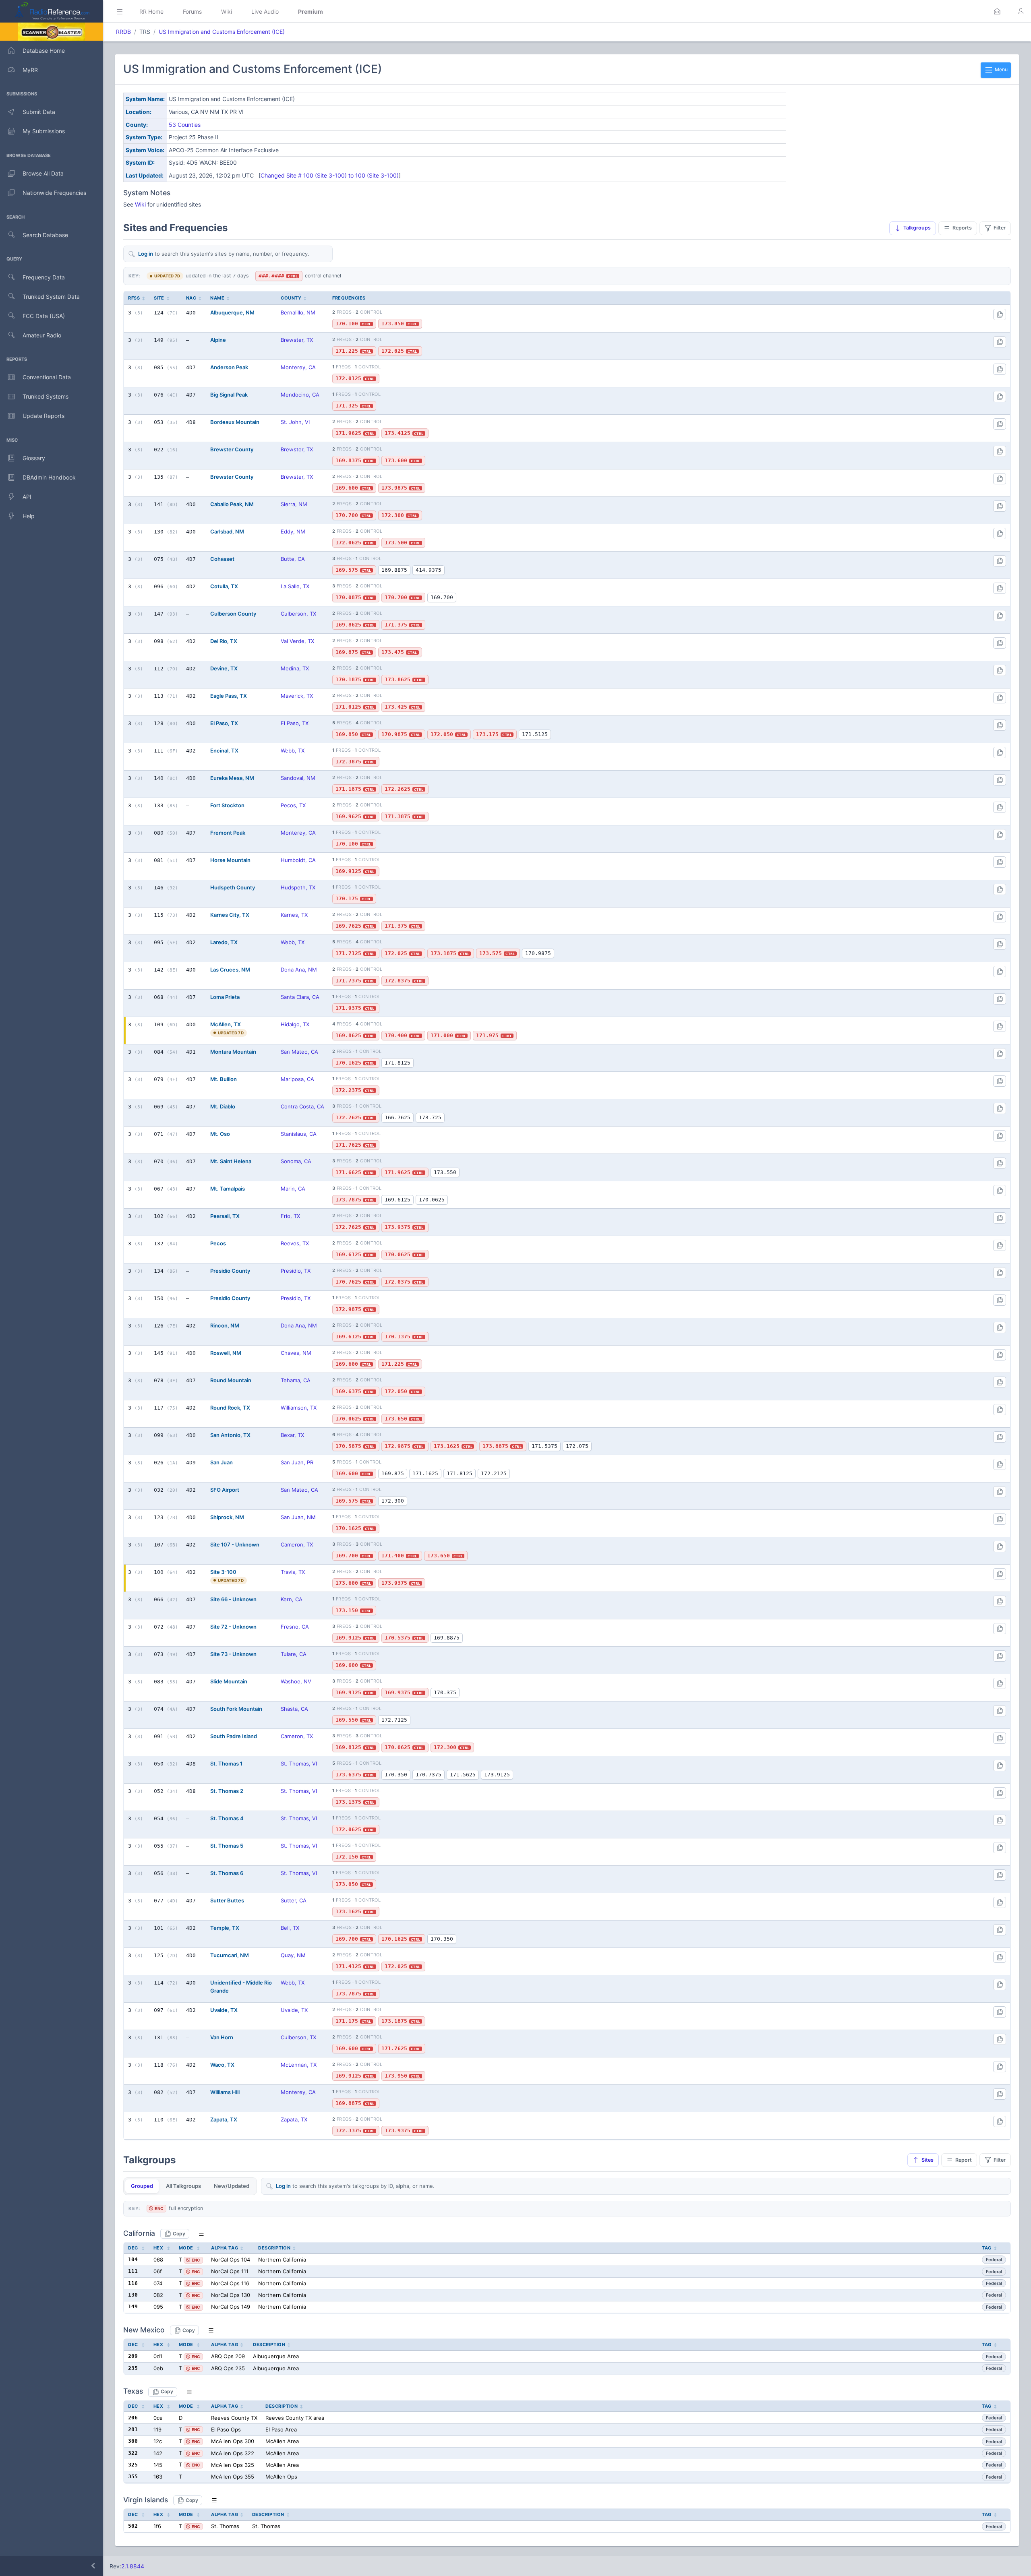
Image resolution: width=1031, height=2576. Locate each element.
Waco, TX (222, 2065)
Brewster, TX (297, 340)
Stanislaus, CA (299, 1134)
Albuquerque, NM (232, 312)
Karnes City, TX (230, 915)
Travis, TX (293, 1572)
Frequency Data (44, 277)
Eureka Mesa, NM (232, 778)
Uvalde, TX (224, 2010)
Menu (1001, 69)
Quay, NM (293, 1955)
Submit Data (39, 112)
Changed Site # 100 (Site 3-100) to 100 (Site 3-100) (330, 175)
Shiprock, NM (227, 1517)
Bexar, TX (292, 1435)
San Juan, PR (297, 1462)
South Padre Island (234, 1736)
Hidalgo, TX (295, 1024)
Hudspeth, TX (298, 887)
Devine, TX (224, 668)
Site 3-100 (223, 1572)
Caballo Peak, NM (232, 504)
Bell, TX (290, 1928)
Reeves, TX (295, 1243)
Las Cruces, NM (230, 970)
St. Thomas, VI (299, 1764)
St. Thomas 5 (227, 1846)
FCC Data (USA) (44, 316)
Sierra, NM (294, 504)
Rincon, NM (225, 1325)
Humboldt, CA (298, 860)
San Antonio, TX (230, 1435)
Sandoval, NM (298, 778)
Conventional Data (47, 377)
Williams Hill (225, 2092)
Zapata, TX (224, 2119)
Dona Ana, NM (299, 970)
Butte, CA (293, 559)
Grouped (142, 2186)
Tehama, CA (296, 1380)
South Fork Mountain (236, 1709)
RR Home (151, 11)
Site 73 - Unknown (233, 1654)
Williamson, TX (299, 1408)
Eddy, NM (293, 531)
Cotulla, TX (224, 586)
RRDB (123, 32)
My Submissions (44, 131)
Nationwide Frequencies (54, 193)
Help (29, 516)
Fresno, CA (295, 1627)
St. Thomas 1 (226, 1764)
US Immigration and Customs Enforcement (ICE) (222, 32)
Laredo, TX (224, 942)
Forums (192, 11)
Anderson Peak (229, 367)
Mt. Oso (220, 1134)
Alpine (218, 340)
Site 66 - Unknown (233, 1599)
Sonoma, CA (296, 1161)
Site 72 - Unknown (233, 1627)
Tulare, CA (294, 1654)
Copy (179, 2234)
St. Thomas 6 (227, 1873)
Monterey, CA (298, 367)
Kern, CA (292, 1599)
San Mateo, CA (299, 1052)
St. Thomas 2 (227, 1791)
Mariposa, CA (297, 1079)
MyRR (30, 70)
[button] (997, 11)
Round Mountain (231, 1380)
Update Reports (43, 416)
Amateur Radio (42, 335)
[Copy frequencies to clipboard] (1000, 314)
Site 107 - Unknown (235, 1544)
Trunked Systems (46, 396)
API (27, 497)
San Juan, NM (298, 1517)
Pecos (218, 1243)
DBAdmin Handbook (49, 477)
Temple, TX (225, 1928)
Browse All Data (43, 173)
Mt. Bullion (224, 1079)
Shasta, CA (294, 1709)
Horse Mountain (230, 860)
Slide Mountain (229, 1681)
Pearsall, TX (225, 1216)
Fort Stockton (227, 805)
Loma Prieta (225, 997)
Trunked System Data (51, 297)
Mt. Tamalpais (228, 1189)
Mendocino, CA (300, 395)
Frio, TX (290, 1216)
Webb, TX (293, 750)
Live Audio (265, 11)
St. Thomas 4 (227, 1818)
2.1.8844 (133, 2566)
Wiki (227, 11)
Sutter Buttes (227, 1900)
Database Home (44, 51)
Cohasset (222, 559)
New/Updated (232, 2186)
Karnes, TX (294, 915)
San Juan (222, 1462)
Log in (146, 254)
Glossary (34, 458)
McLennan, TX (299, 2065)
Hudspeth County (233, 887)
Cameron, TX (297, 1544)
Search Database (45, 235)
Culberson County (233, 614)
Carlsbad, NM (227, 531)
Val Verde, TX (297, 641)
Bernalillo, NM (298, 312)
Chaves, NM (296, 1353)
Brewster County (232, 449)
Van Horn (222, 2037)
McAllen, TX (226, 1024)
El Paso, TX (224, 723)
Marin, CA (293, 1189)
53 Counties (185, 125)
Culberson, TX (298, 614)
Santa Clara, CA (300, 997)
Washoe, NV (296, 1681)
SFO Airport (225, 1490)
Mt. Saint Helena (231, 1161)
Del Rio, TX (224, 641)
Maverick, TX (297, 696)
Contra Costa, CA (302, 1106)
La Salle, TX (295, 586)
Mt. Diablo (223, 1106)
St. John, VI (295, 422)
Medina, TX (295, 668)
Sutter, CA (294, 1900)
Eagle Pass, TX (229, 696)
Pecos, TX (293, 805)
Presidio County (230, 1271)
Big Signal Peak (229, 395)
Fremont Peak (228, 833)
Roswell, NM (226, 1353)
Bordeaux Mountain (235, 422)
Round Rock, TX (230, 1408)
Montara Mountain (233, 1052)
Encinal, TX (224, 750)
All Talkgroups (183, 2186)
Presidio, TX (296, 1271)
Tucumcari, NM (230, 1955)
